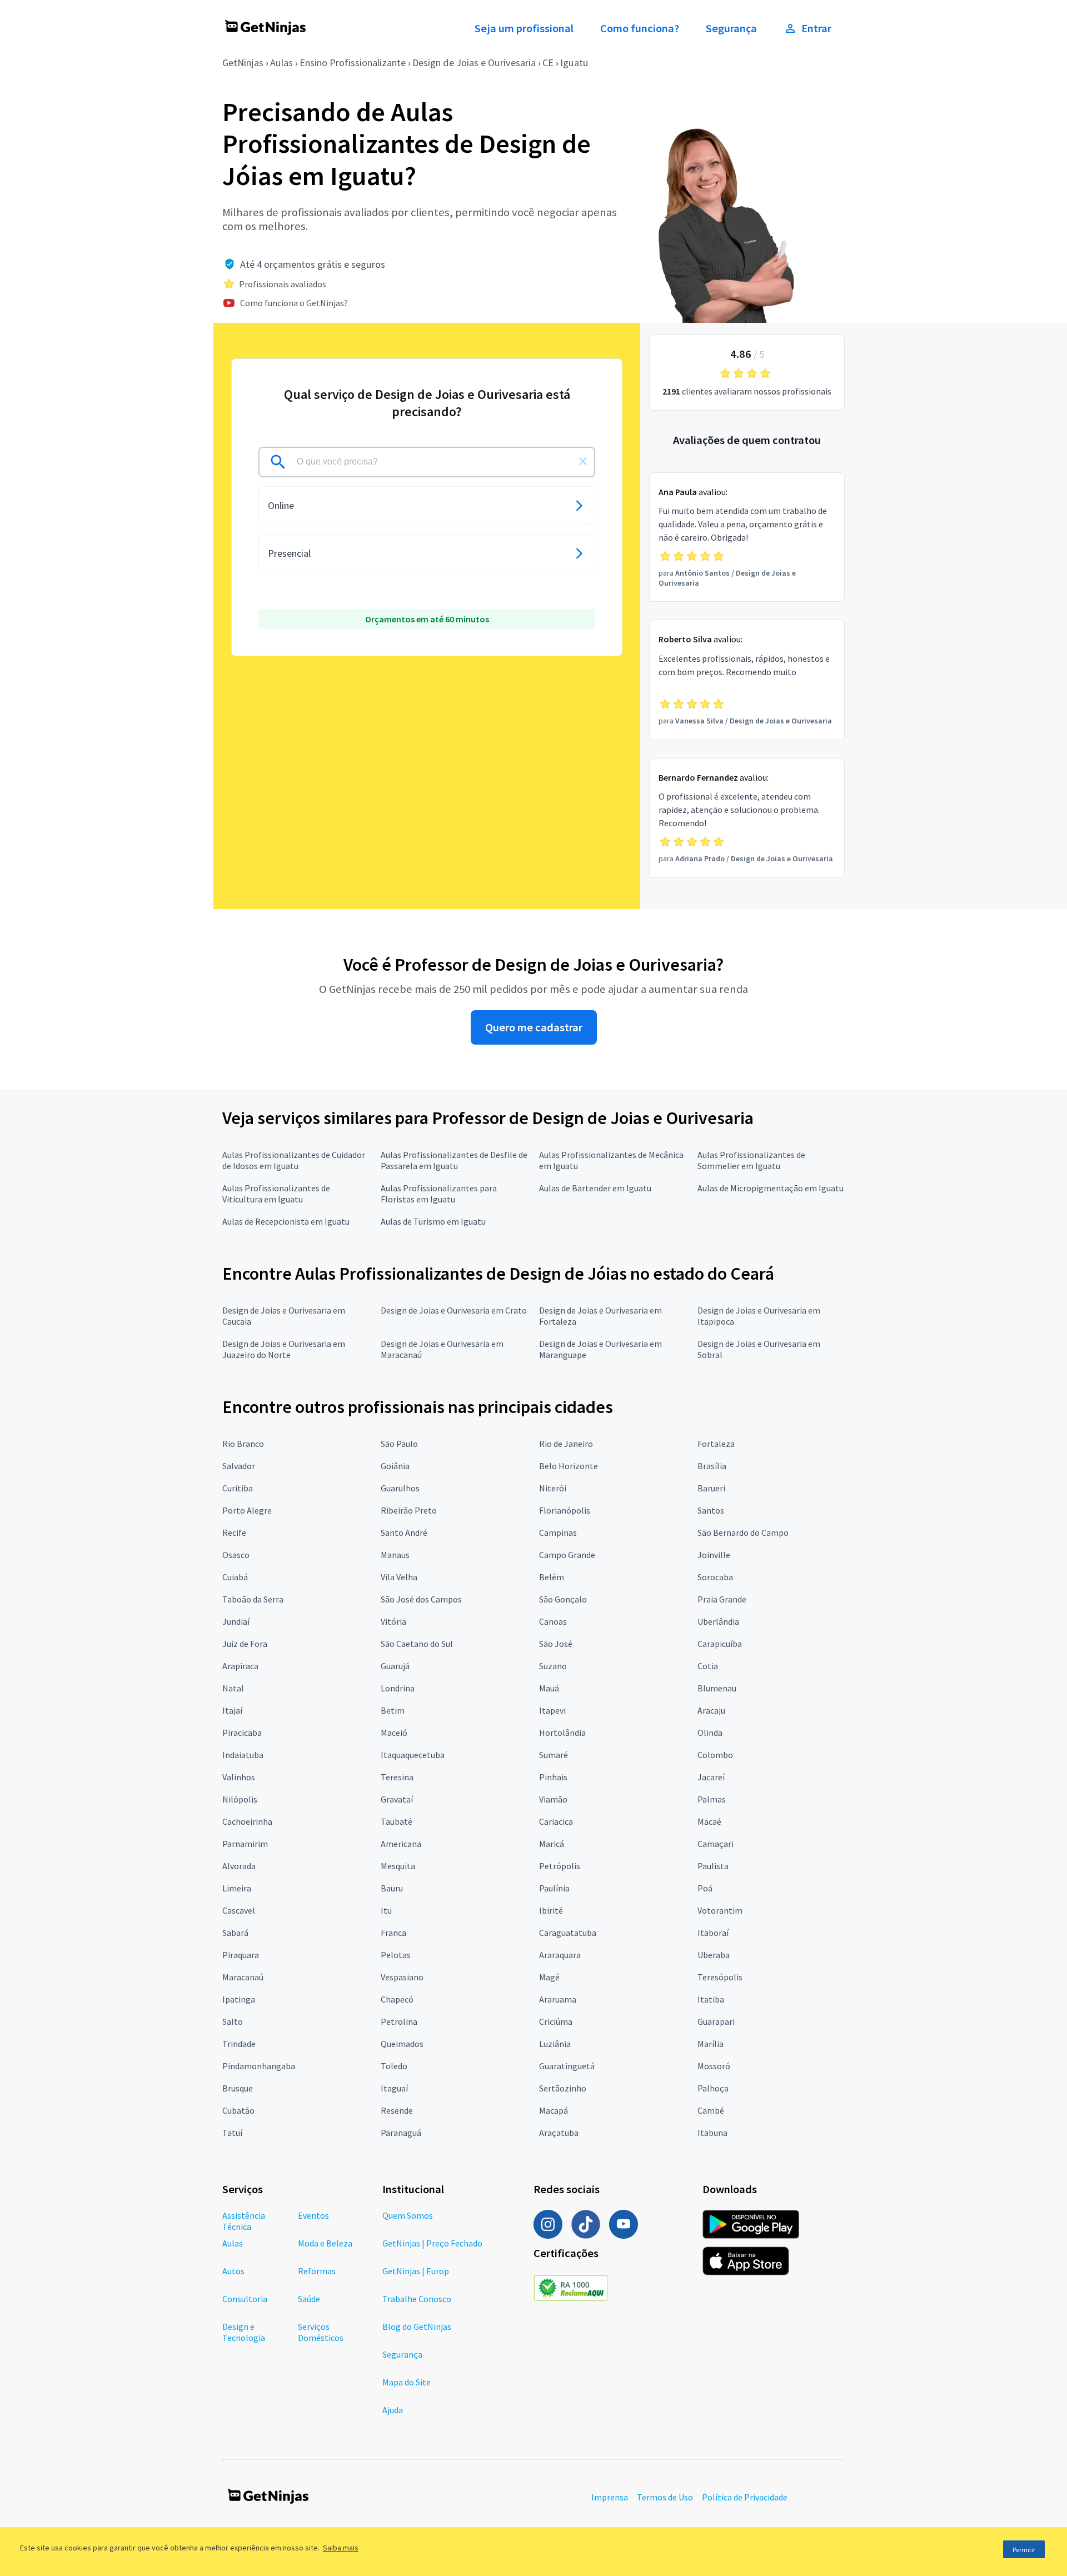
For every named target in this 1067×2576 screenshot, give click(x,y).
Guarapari (716, 2021)
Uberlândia (718, 1621)
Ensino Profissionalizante (353, 63)
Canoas (553, 1621)
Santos (711, 1510)
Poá (705, 1888)
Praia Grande (722, 1599)
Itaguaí (394, 2088)
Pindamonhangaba (259, 2066)
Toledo (394, 2066)
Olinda (710, 1733)
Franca (393, 1933)
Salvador (239, 1466)
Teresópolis (720, 1977)
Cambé (711, 2110)
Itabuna (712, 2133)
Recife (234, 1532)
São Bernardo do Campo (743, 1532)
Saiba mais (341, 2548)
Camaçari (716, 1844)
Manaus (395, 1555)
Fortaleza (716, 1444)
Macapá (554, 2110)
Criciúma (556, 2021)
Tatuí (232, 2133)
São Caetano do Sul (417, 1644)
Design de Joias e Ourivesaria (474, 63)
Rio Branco (243, 1444)
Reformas (317, 2271)
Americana (401, 1844)
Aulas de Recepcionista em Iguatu (286, 1221)
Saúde (309, 2299)
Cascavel (239, 1910)
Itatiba (711, 1999)
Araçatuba (559, 2133)
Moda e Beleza (325, 2243)
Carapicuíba (720, 1644)
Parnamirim (245, 1844)
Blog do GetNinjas (417, 2327)
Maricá (552, 1844)
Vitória (393, 1621)
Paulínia (554, 1888)
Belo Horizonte (569, 1466)
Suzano (553, 1666)
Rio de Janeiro (566, 1444)
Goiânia (395, 1466)
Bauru (392, 1888)
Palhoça (713, 2088)
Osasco (236, 1555)
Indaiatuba (243, 1755)
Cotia (708, 1666)
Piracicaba (242, 1733)
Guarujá (395, 1666)
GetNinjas (243, 63)
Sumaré (554, 1755)
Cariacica (556, 1821)
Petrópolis (560, 1866)
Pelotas (396, 1955)
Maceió (394, 1733)
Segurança (731, 28)
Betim (393, 1710)
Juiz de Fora (245, 1644)
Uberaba (714, 1955)
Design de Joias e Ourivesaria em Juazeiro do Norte (284, 1349)
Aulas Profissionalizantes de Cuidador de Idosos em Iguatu (294, 1160)
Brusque (238, 2088)
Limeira (237, 1888)
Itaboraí (713, 1933)
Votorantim (720, 1910)
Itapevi (552, 1710)
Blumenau (717, 1688)
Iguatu (574, 63)
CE (548, 63)
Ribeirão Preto (409, 1510)
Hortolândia (562, 1733)
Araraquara (560, 1955)
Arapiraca (240, 1666)
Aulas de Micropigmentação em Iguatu (771, 1188)
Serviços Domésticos (321, 2332)
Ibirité (551, 1910)
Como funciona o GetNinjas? (294, 303)
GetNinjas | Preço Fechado (432, 2243)
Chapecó (397, 1999)
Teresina (397, 1777)
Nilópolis (240, 1799)
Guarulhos (400, 1488)
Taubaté (397, 1821)
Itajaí (232, 1710)
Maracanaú (243, 1977)
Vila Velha (399, 1577)
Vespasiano (402, 1977)
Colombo (715, 1755)
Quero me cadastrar (534, 1027)
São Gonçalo (563, 1599)
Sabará (235, 1933)
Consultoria (245, 2299)
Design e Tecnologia (244, 2332)
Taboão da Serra (253, 1599)
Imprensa (610, 2497)
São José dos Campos (421, 1599)
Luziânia (555, 2044)
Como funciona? (640, 28)
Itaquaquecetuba (413, 1755)
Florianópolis (565, 1510)
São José (556, 1644)
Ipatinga (239, 1999)
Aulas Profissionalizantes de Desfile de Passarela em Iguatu (454, 1160)
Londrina (398, 1688)
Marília (710, 2044)
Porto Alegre (247, 1510)
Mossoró (714, 2066)
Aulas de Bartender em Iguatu (595, 1188)
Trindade (239, 2044)
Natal (233, 1688)
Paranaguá (401, 2133)
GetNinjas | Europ (416, 2271)
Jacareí (711, 1777)
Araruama (558, 1999)
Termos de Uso (665, 2497)
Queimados (402, 2044)
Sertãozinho (563, 2088)
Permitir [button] (1024, 2550)
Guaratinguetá (567, 2066)
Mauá (549, 1688)
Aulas (281, 63)
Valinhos (239, 1777)
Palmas (712, 1799)
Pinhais (553, 1777)
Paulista (713, 1866)
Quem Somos (408, 2215)
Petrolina (399, 2021)
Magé (549, 1977)
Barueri (711, 1488)
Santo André (404, 1532)
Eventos (313, 2215)
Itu (386, 1910)
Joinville (714, 1555)
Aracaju (711, 1710)
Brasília (712, 1466)
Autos (233, 2271)
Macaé (709, 1821)
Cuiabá (235, 1577)
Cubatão (238, 2110)
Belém (552, 1577)
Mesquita (398, 1866)
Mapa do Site (407, 2382)
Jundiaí (236, 1621)
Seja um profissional (524, 28)
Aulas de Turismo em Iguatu (433, 1221)
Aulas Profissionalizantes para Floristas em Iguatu (439, 1194)
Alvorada (239, 1866)
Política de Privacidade (745, 2497)
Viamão (553, 1799)
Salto (233, 2021)
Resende (397, 2110)
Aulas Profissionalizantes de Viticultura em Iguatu (276, 1194)
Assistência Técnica (244, 2221)
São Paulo (399, 1444)
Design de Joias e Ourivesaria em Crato (454, 1310)
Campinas (558, 1532)
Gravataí (397, 1799)
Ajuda (393, 2410)
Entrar (816, 28)
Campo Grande (567, 1555)
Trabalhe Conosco (417, 2299)
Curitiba (238, 1488)
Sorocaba (715, 1577)
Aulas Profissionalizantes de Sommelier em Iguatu (751, 1160)
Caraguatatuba (568, 1933)
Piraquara (241, 1955)
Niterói (553, 1488)
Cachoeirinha (247, 1821)
